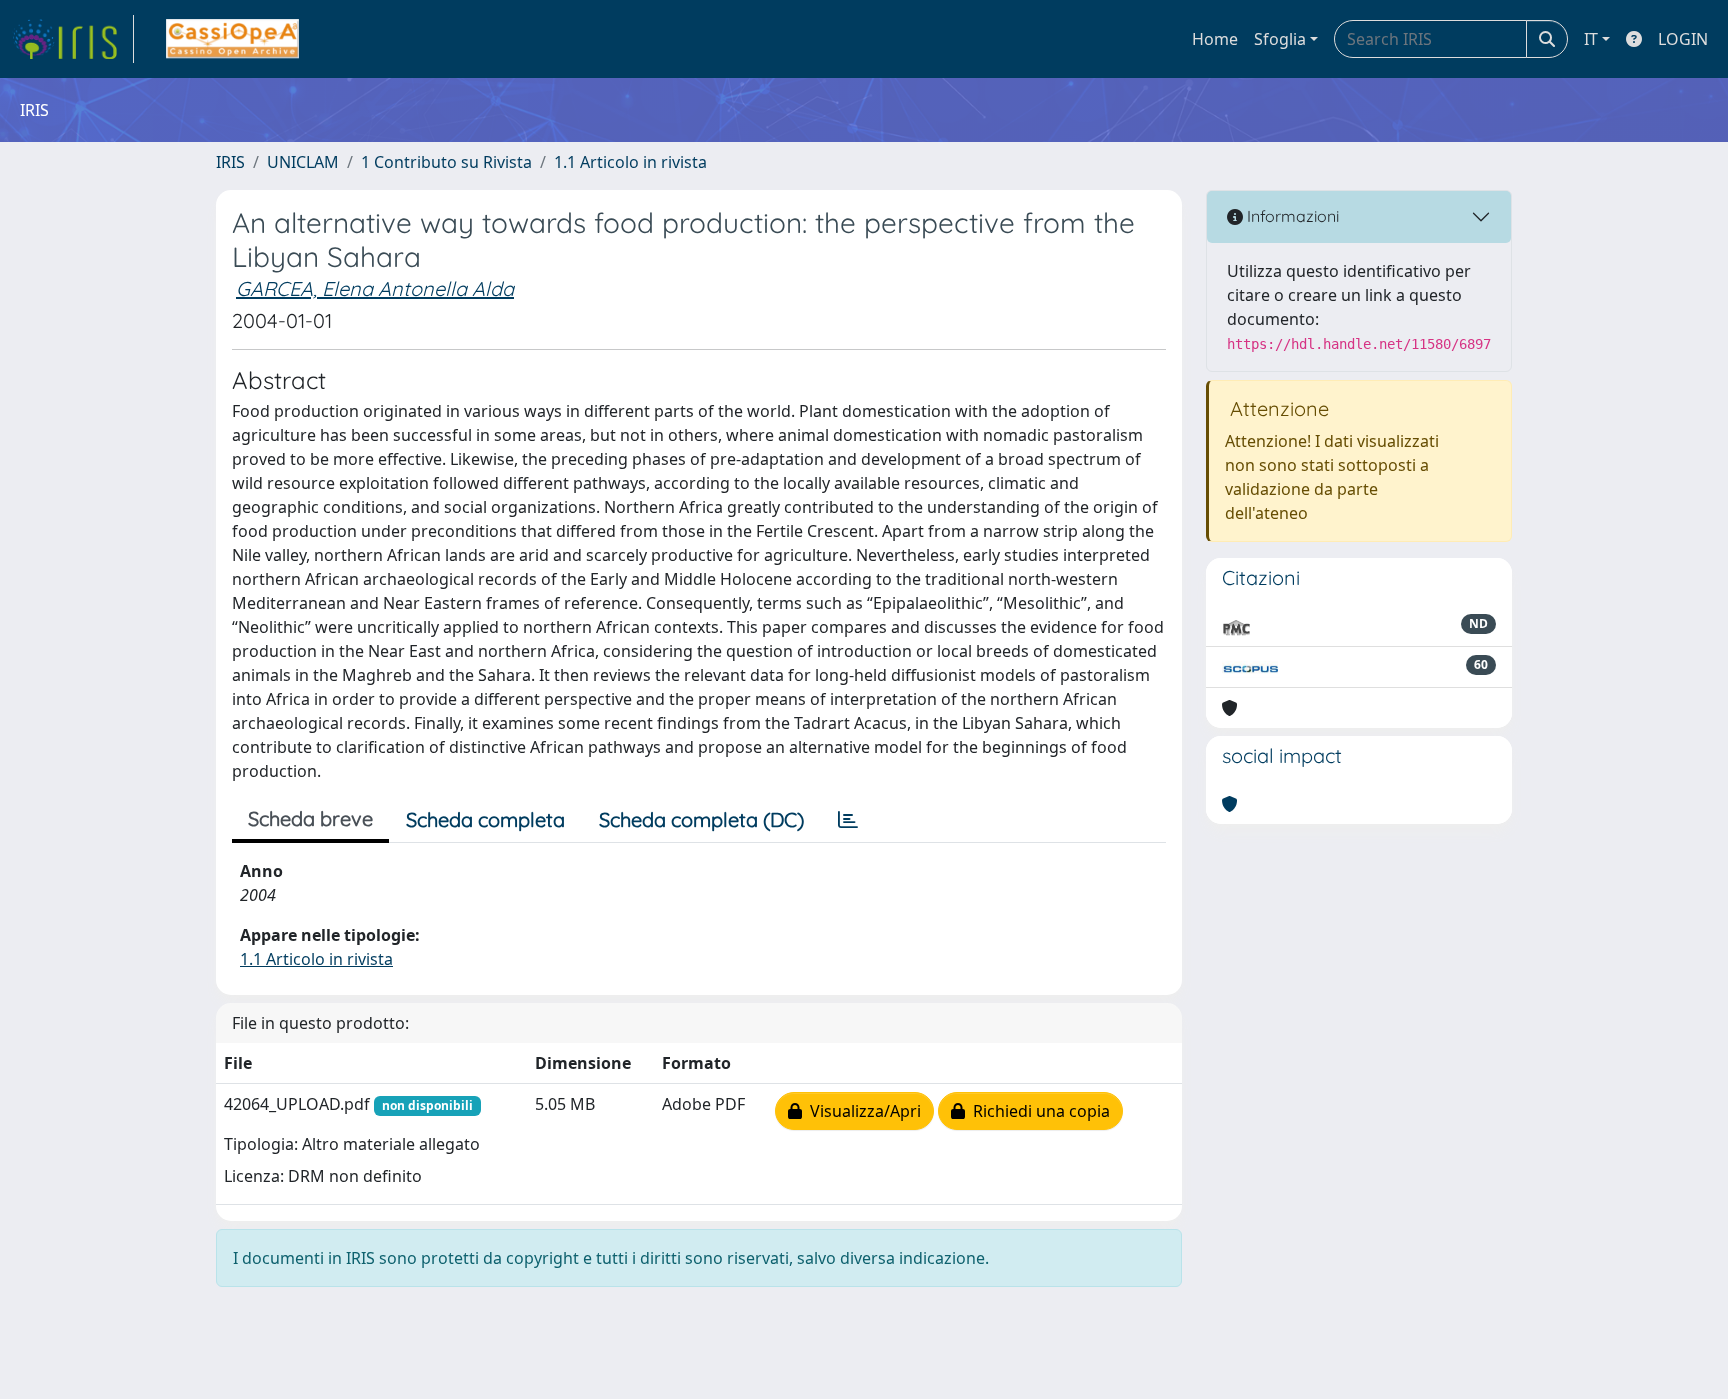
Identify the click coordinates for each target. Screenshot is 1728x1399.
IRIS (230, 162)
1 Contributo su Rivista (446, 162)
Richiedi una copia (1037, 1111)
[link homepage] (73, 39)
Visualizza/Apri (861, 1111)
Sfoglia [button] (1280, 39)
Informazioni (1291, 216)
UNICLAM (303, 162)
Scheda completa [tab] (485, 819)
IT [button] (1591, 39)
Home (1215, 39)
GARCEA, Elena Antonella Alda (375, 288)
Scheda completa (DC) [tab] (701, 819)
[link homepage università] (232, 39)
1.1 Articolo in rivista (630, 162)
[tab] (848, 820)
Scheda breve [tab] (310, 818)
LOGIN (1683, 39)
